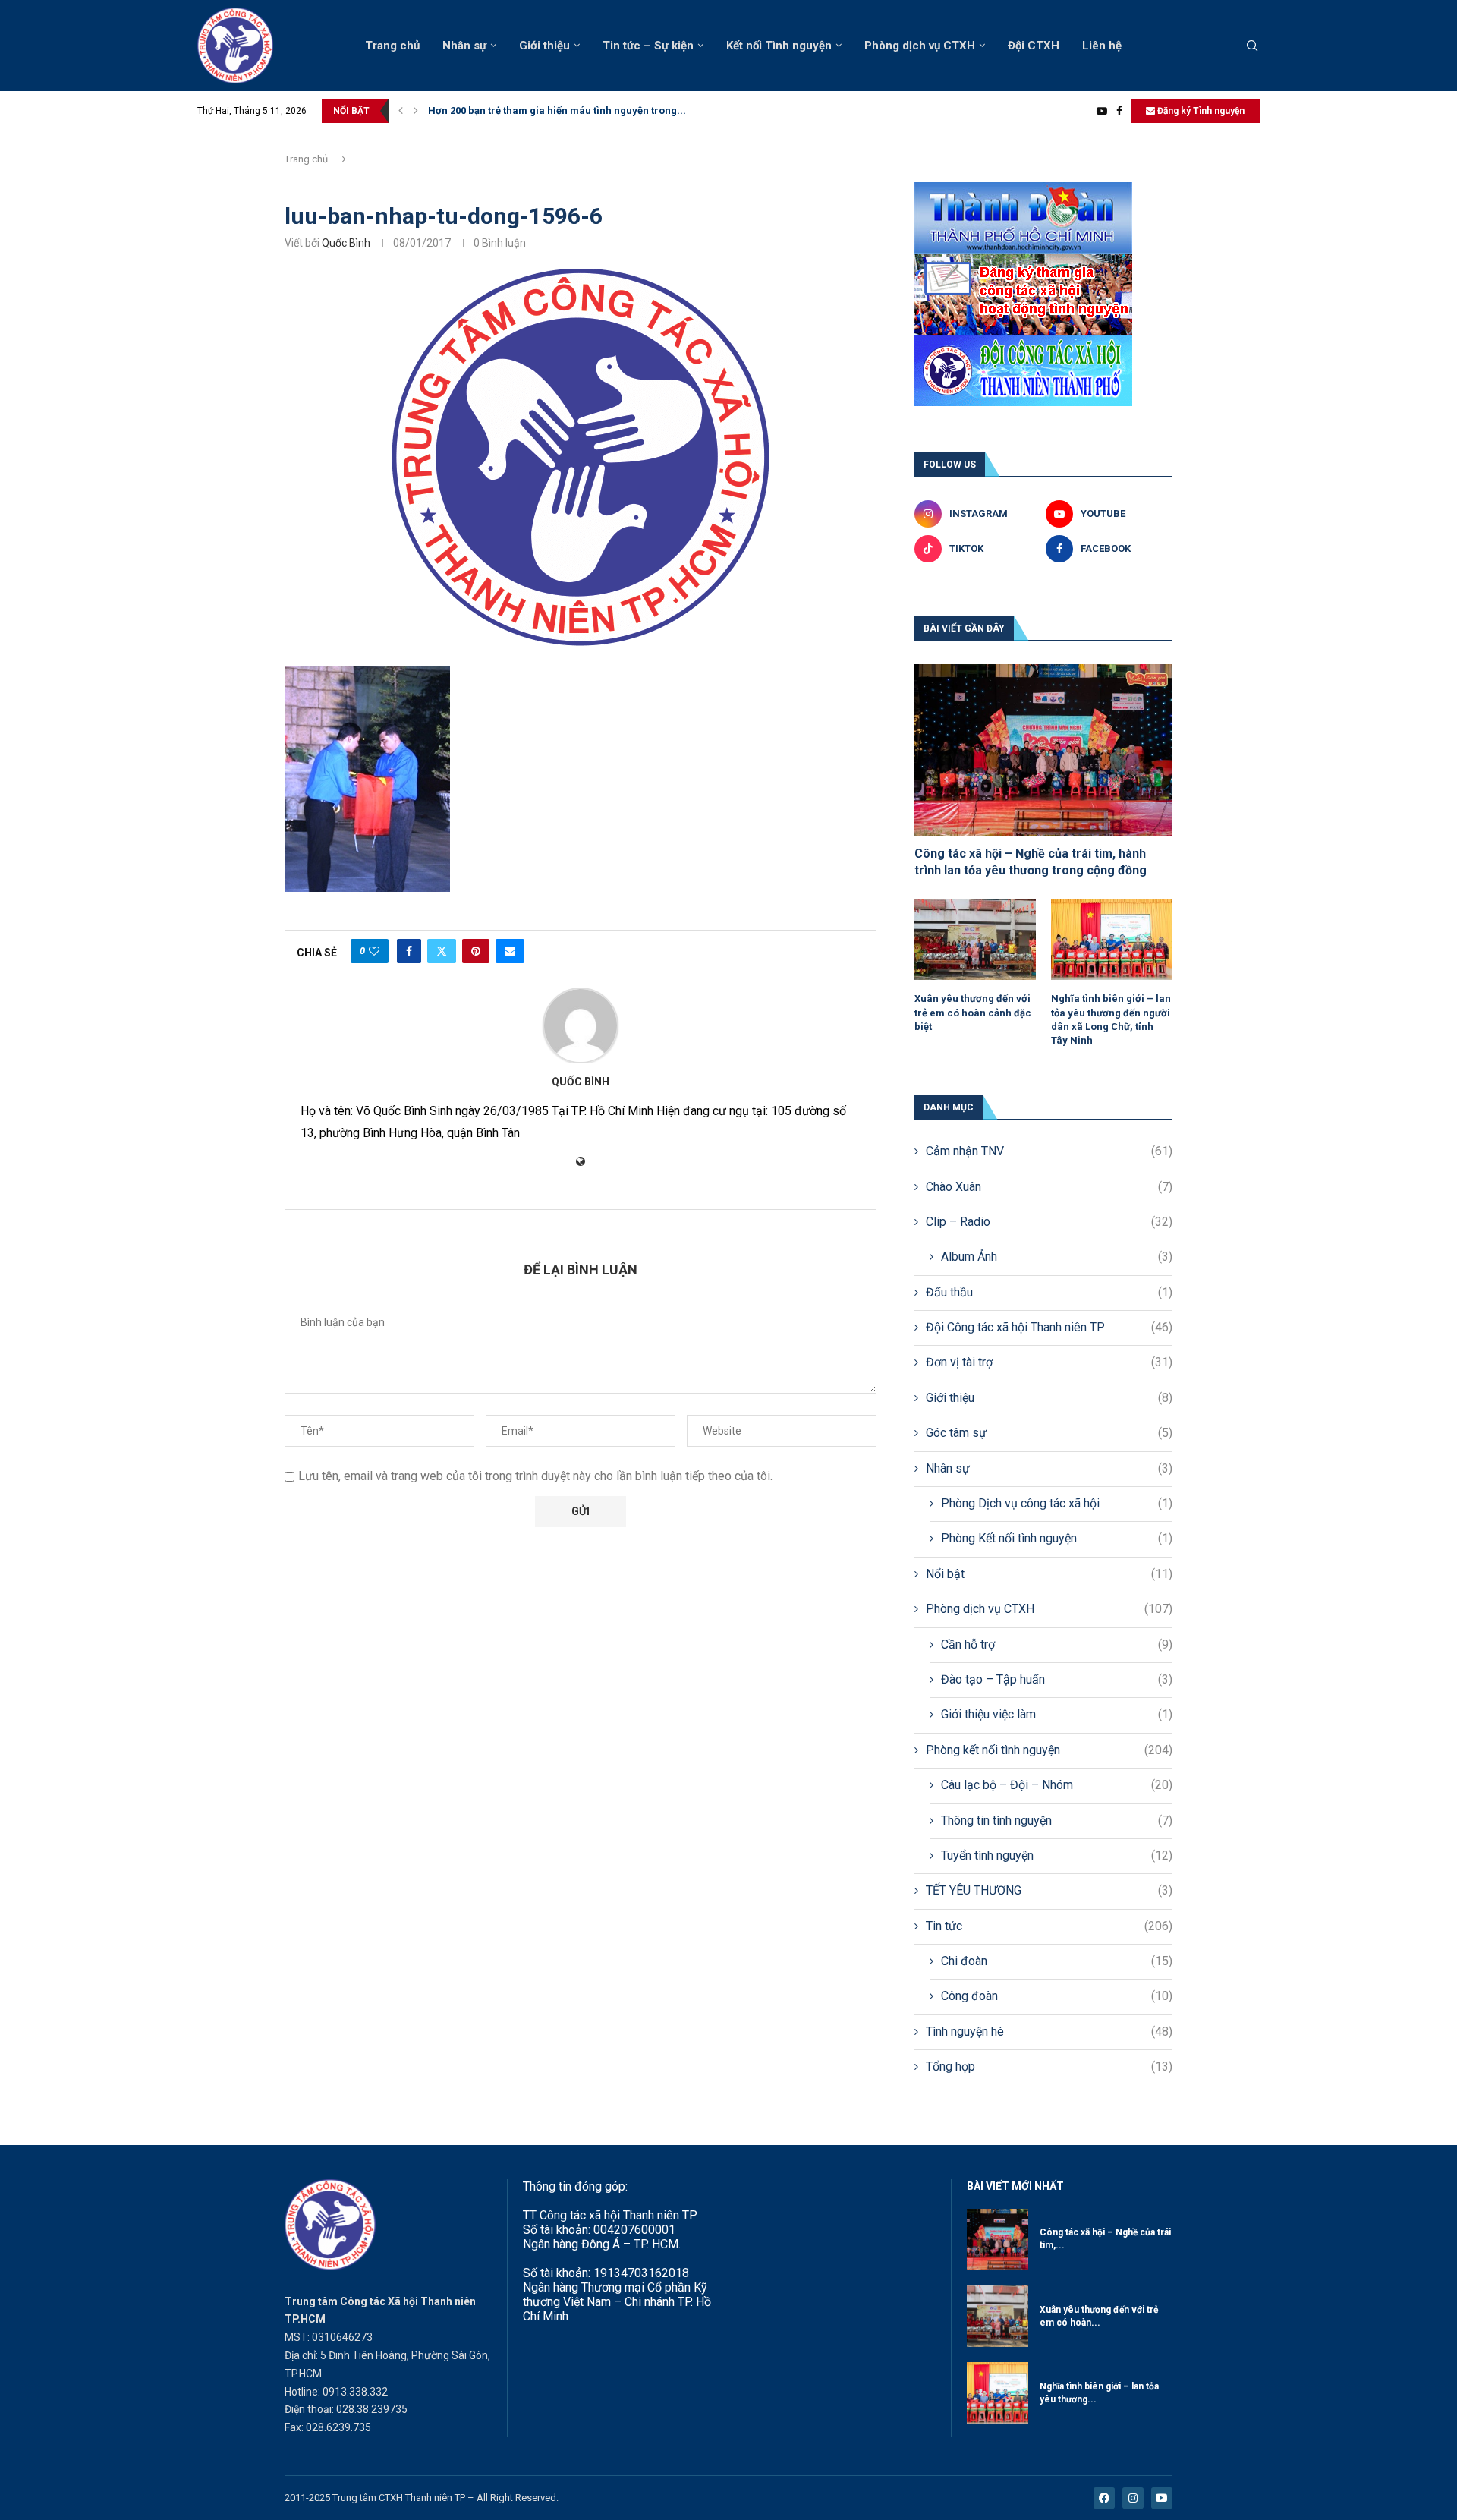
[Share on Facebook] (409, 951)
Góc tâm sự (1049, 1433)
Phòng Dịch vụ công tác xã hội (1057, 1503)
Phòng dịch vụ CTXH (920, 46)
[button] (401, 111)
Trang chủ (392, 46)
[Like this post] (374, 951)
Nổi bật (1049, 1574)
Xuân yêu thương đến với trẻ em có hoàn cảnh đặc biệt (973, 1012)
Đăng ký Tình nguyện (1200, 111)
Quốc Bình (346, 243)
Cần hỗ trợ (1057, 1644)
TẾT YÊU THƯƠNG (1049, 1890)
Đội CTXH (1034, 46)
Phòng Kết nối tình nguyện (1057, 1538)
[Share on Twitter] (442, 951)
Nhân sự (464, 46)
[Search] (1252, 46)
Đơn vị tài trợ (1049, 1362)
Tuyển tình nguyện (1057, 1855)
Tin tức (1049, 1926)
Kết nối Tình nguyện (779, 46)
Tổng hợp (1049, 2066)
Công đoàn (1057, 1996)
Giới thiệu (544, 46)
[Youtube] (1102, 111)
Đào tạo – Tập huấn (1057, 1679)
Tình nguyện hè (1049, 2032)
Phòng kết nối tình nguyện (1049, 1750)
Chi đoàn (1057, 1961)
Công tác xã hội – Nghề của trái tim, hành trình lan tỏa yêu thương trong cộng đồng (1031, 862)
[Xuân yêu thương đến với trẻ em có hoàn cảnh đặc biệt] (975, 940)
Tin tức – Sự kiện (648, 46)
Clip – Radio (1049, 1222)
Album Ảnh (1057, 1257)
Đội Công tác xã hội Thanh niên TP (1049, 1327)
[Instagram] (1133, 2498)
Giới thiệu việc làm (1057, 1714)
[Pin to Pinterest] (476, 951)
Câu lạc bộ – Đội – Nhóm (1057, 1785)
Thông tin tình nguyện (1057, 1821)
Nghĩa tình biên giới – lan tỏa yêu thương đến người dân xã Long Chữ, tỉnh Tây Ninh (1111, 1019)
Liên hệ (1102, 46)
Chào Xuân (1049, 1187)
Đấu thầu (1049, 1292)
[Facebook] (1119, 111)
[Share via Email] (510, 951)
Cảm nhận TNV (1049, 1151)
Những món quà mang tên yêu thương (517, 110)
